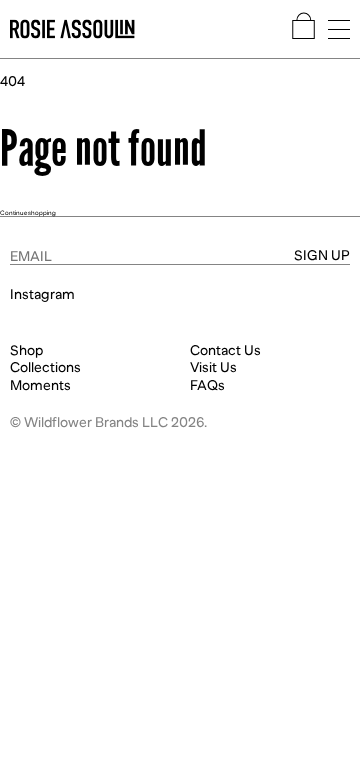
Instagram (42, 294)
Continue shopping (28, 212)
